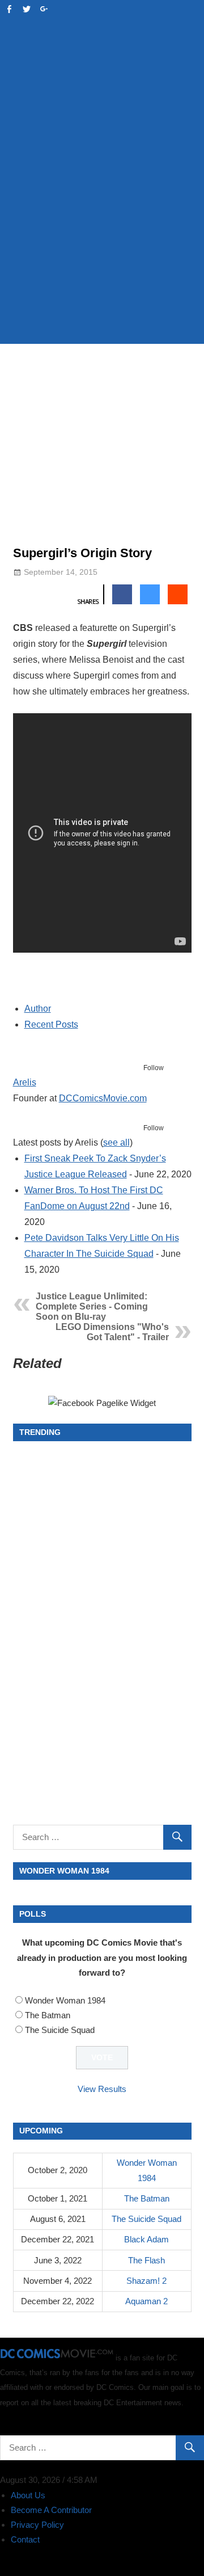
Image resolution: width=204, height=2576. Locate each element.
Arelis (25, 1082)
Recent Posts (51, 1024)
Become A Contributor (51, 2510)
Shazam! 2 (146, 2281)
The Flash (146, 2260)
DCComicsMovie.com (103, 1098)
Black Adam (146, 2239)
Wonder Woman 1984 (65, 2000)
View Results (102, 2089)
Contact (25, 2539)
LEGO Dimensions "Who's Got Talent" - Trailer (112, 1332)
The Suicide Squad (60, 2030)
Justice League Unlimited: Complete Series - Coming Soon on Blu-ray (92, 1306)
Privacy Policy (37, 2525)
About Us (28, 2495)
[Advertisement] (102, 225)
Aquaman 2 (146, 2301)
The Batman (48, 2015)
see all (116, 1142)
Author (38, 1009)
